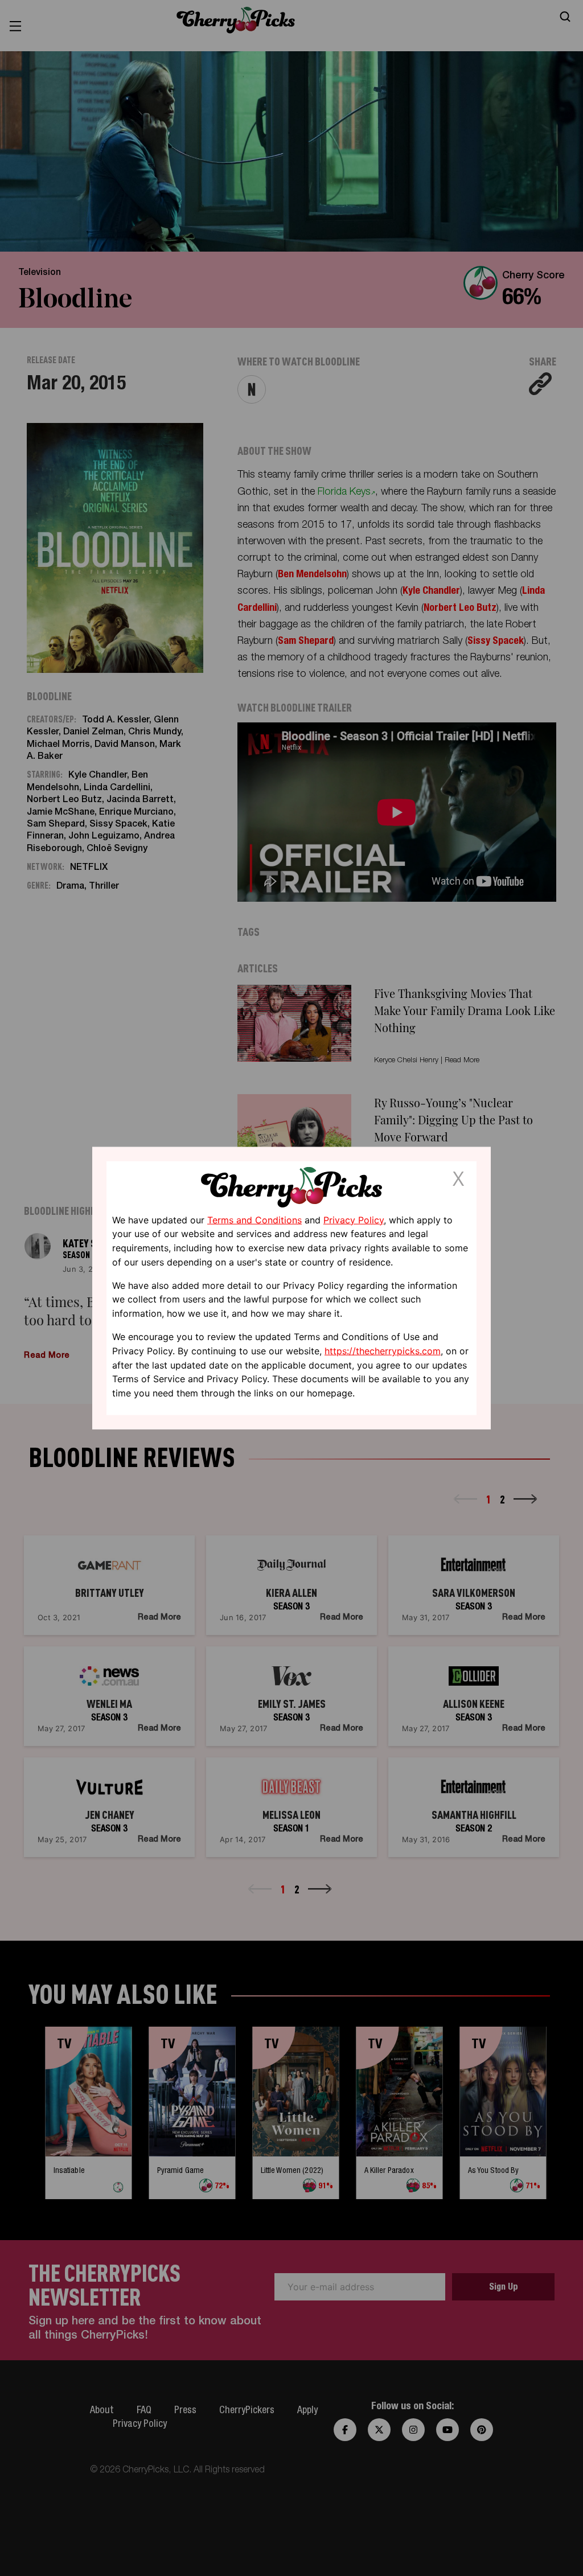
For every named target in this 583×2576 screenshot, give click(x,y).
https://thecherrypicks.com (383, 1351)
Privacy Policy (354, 1219)
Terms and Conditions (254, 1219)
